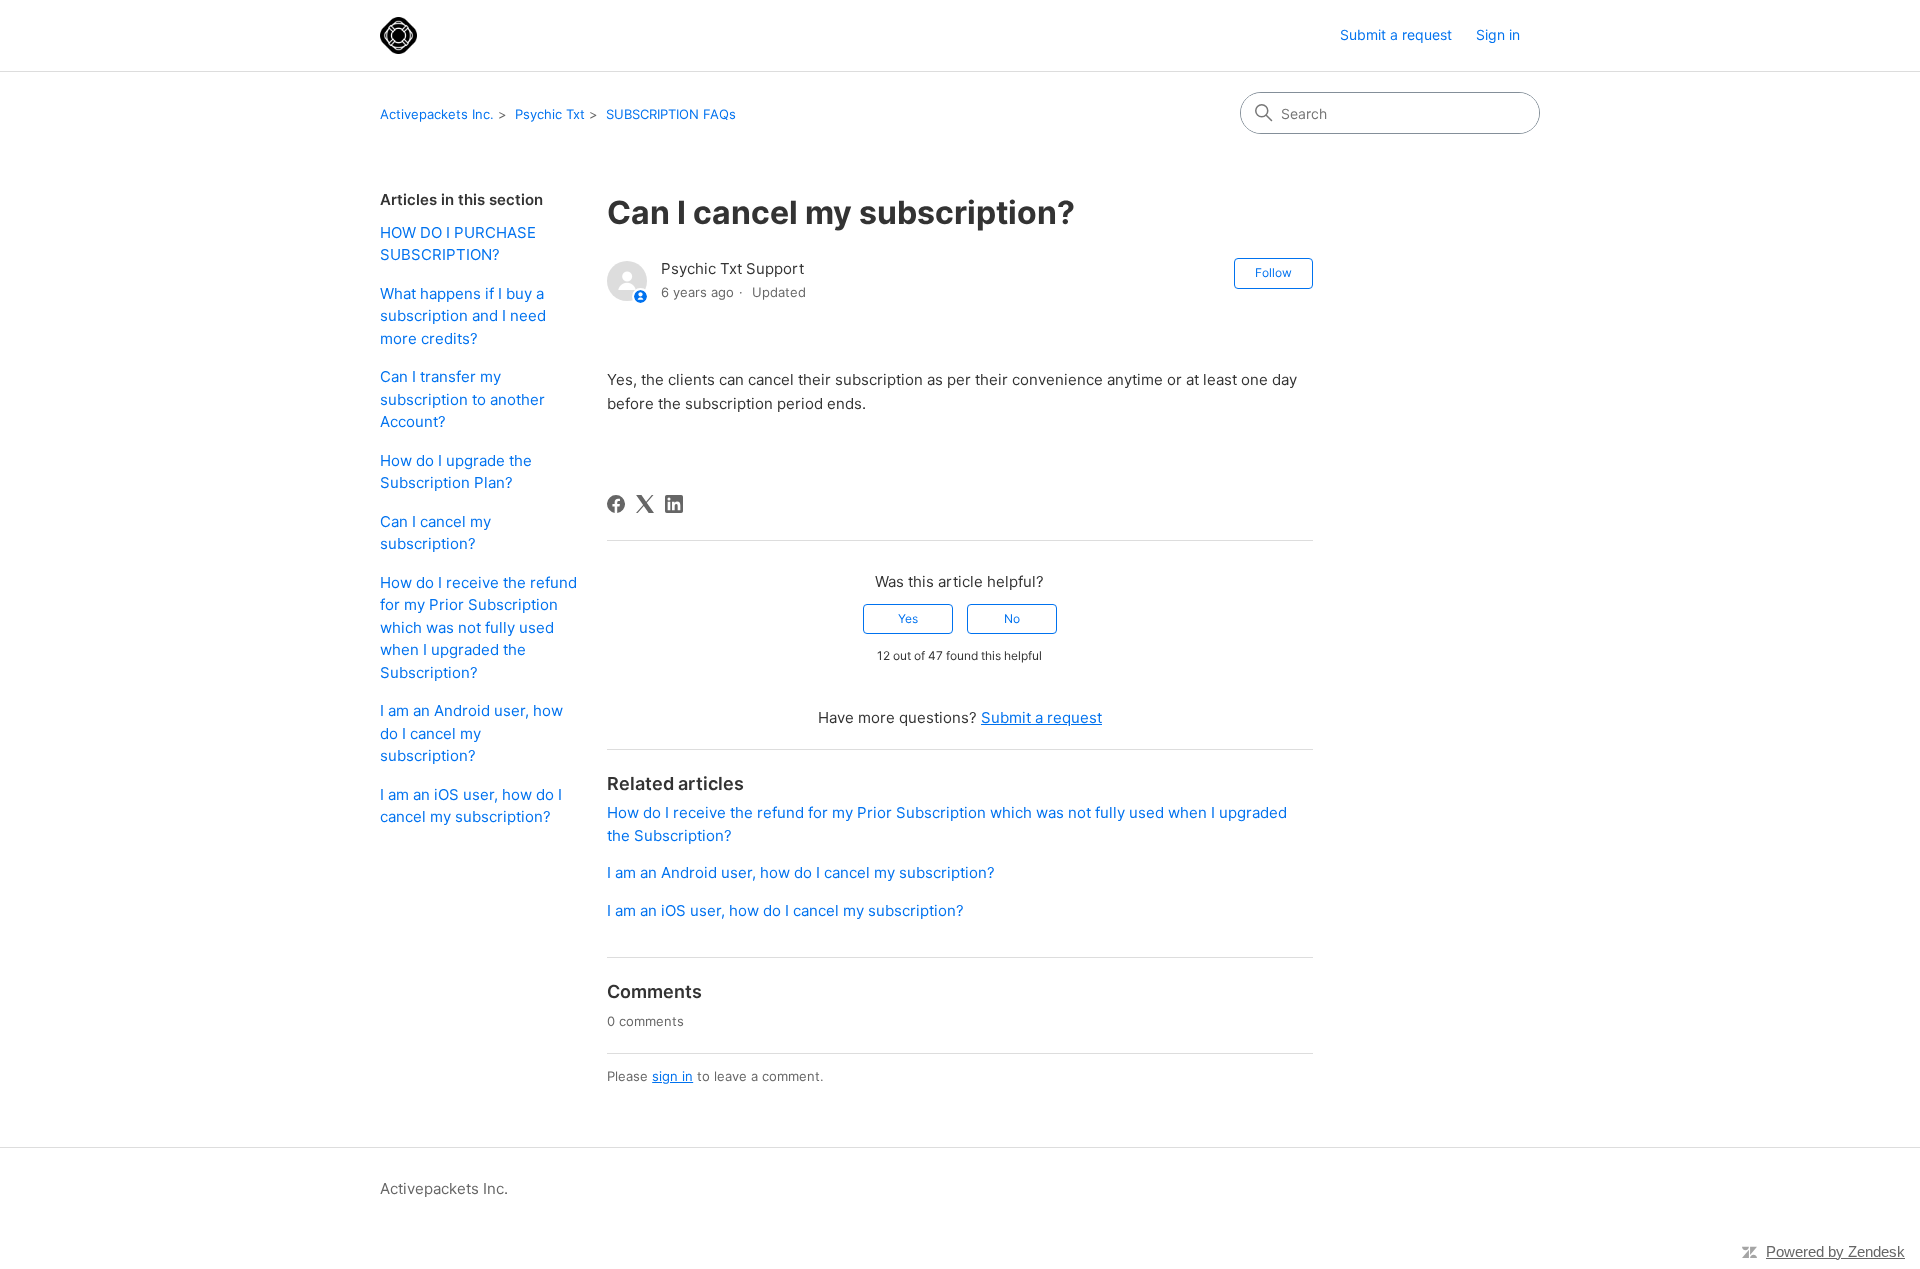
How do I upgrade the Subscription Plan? (456, 472)
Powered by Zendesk (1835, 1251)
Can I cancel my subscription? (435, 533)
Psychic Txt (550, 114)
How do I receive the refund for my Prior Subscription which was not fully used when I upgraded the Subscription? (478, 627)
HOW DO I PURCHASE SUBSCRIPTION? (458, 244)
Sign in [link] (1498, 34)
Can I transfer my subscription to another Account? (462, 399)
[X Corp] (645, 504)
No (1012, 618)
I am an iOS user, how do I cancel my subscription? (471, 806)
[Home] (398, 35)
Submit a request (1396, 34)
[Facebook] (616, 504)
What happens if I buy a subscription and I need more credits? (463, 316)
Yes (908, 618)
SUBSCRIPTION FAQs (671, 114)
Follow (1273, 272)
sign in (672, 1076)
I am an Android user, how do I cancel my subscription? (471, 733)
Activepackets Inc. (437, 114)
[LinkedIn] (674, 504)
